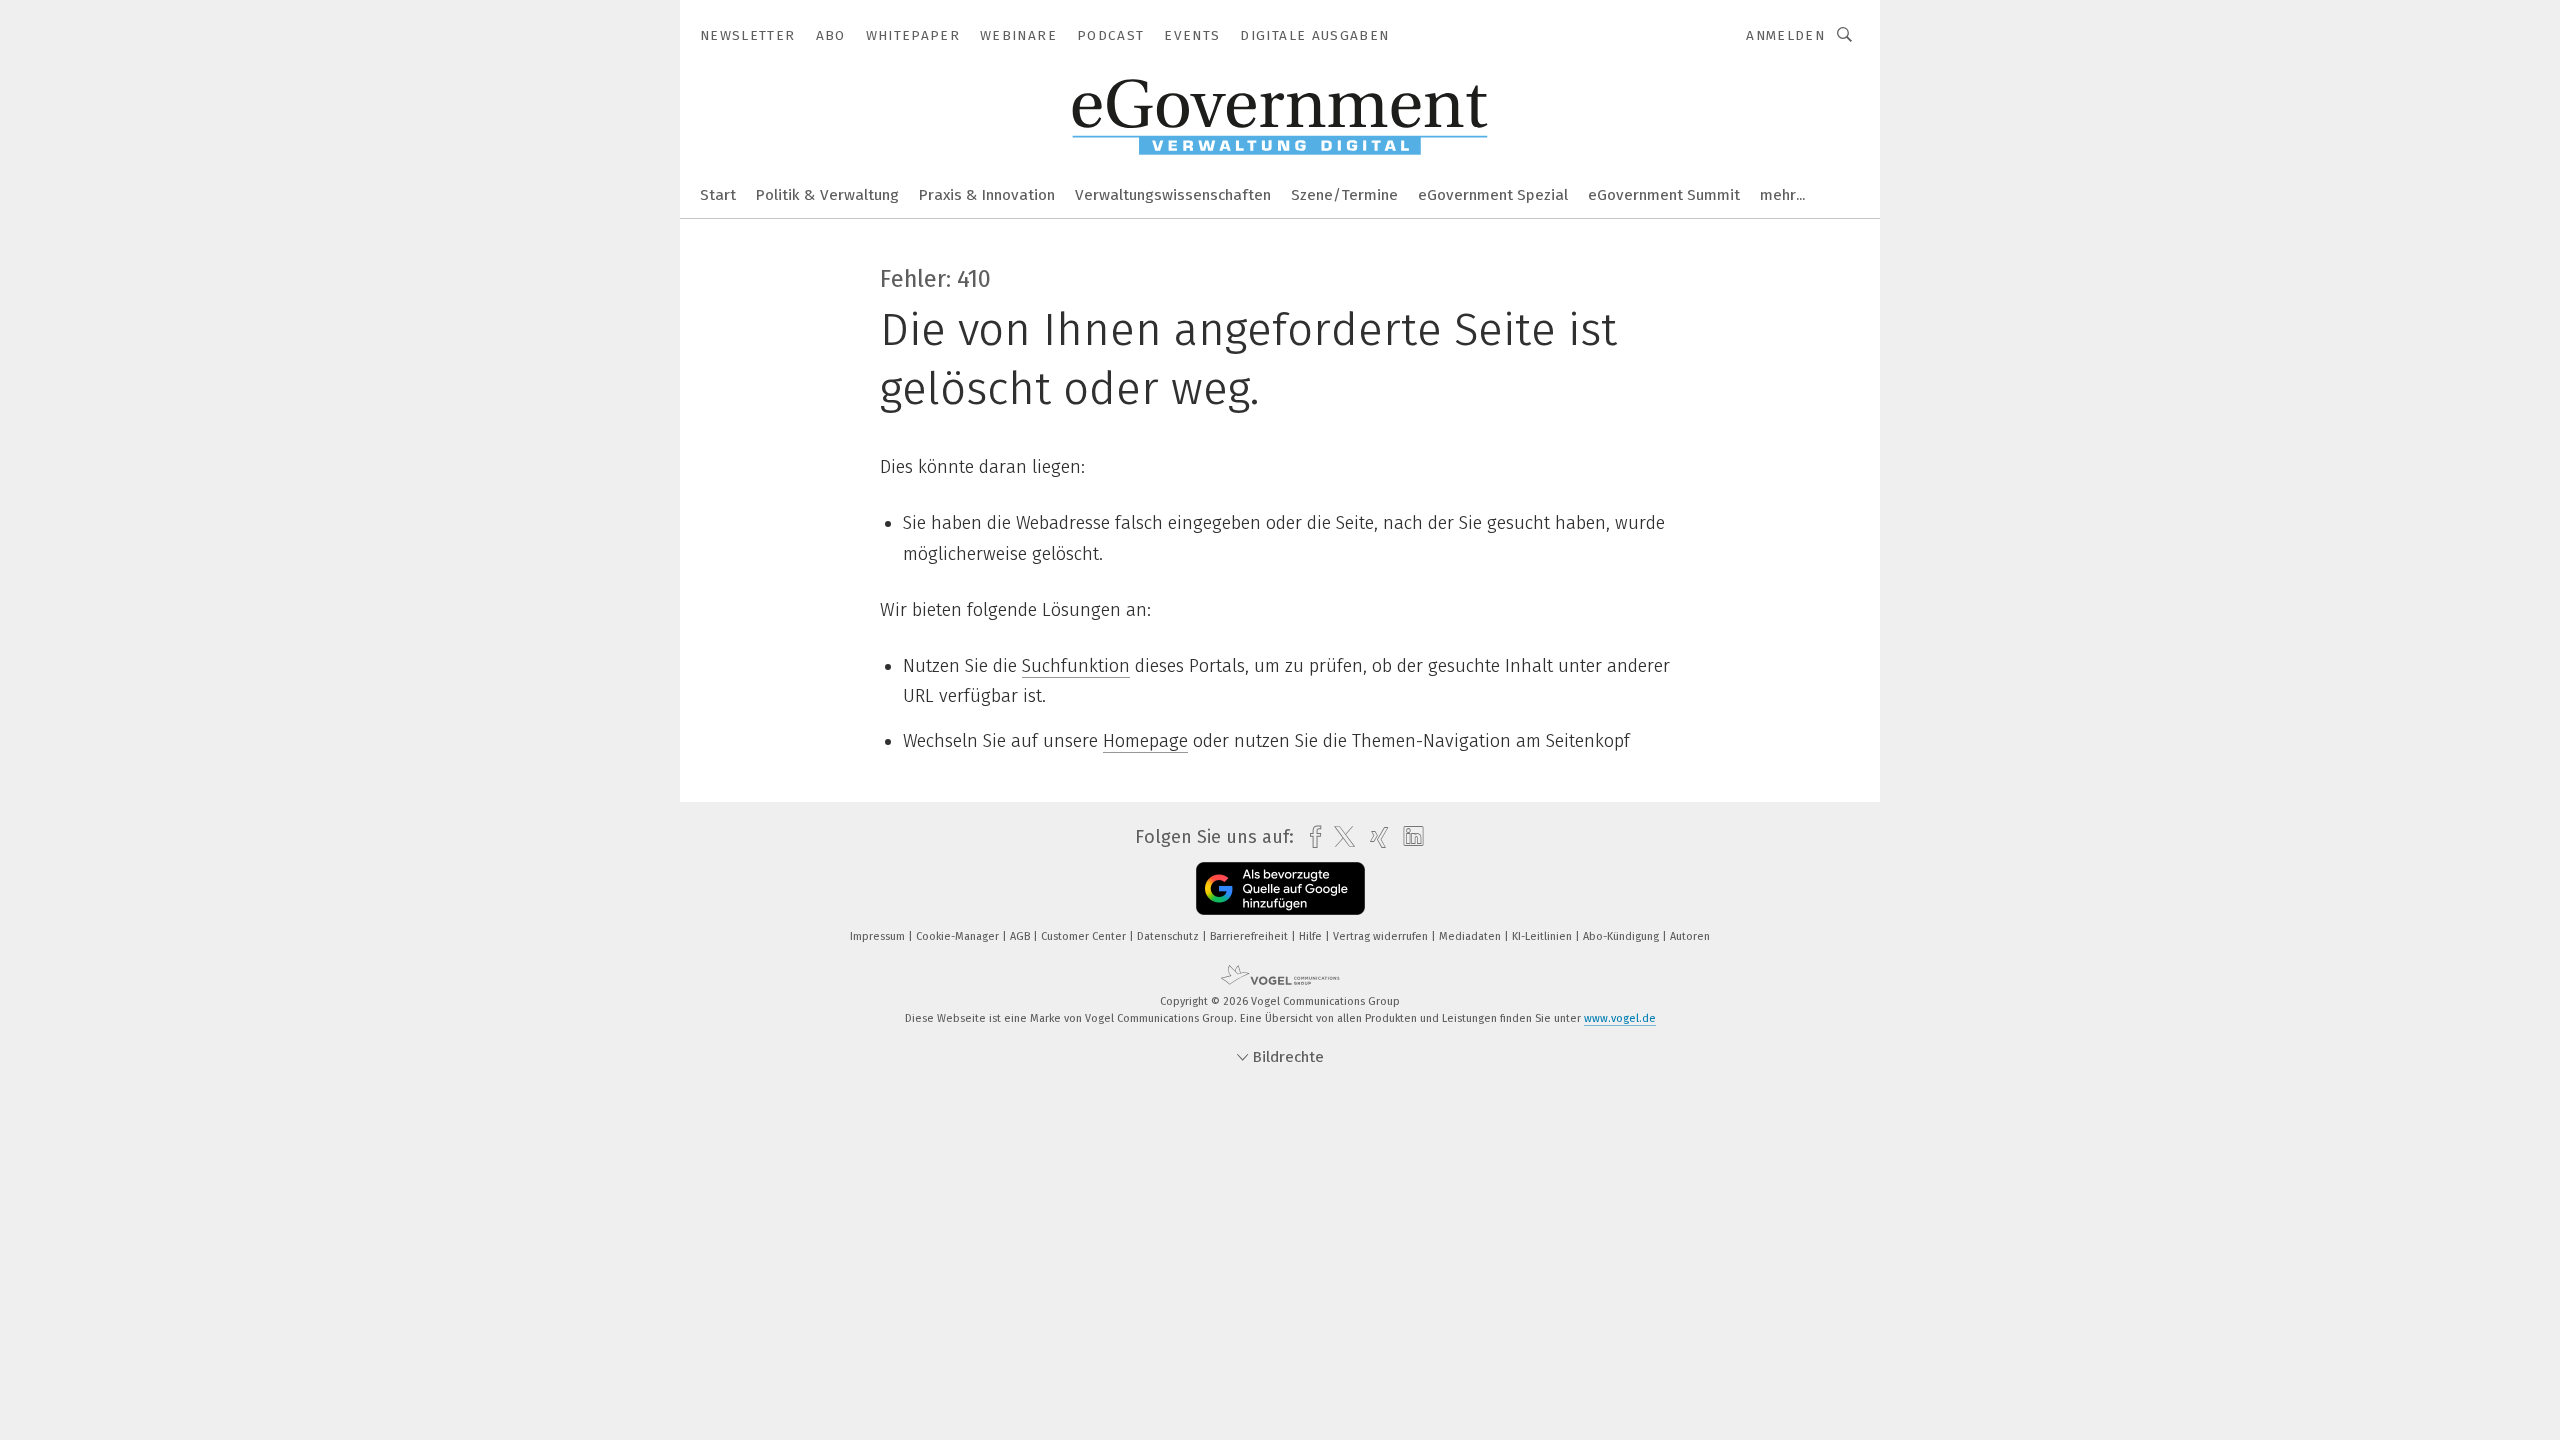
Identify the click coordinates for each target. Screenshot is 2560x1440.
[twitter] (1339, 837)
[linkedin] (1408, 837)
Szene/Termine (1344, 195)
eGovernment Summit (1664, 195)
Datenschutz (1169, 936)
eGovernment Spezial (1493, 195)
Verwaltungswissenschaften (1173, 195)
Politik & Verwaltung (827, 195)
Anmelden (1785, 35)
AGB (1021, 936)
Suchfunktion (1076, 666)
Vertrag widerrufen (1382, 936)
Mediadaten (1471, 936)
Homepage (1145, 741)
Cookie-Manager (959, 936)
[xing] (1374, 837)
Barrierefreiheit (1250, 936)
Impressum (879, 936)
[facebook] (1310, 837)
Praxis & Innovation (987, 195)
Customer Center (1085, 936)
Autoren (1690, 936)
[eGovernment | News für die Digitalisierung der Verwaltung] (718, 193)
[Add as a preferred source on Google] (1280, 888)
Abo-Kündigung (1622, 936)
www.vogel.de (1620, 1018)
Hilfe (1312, 936)
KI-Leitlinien (1543, 936)
